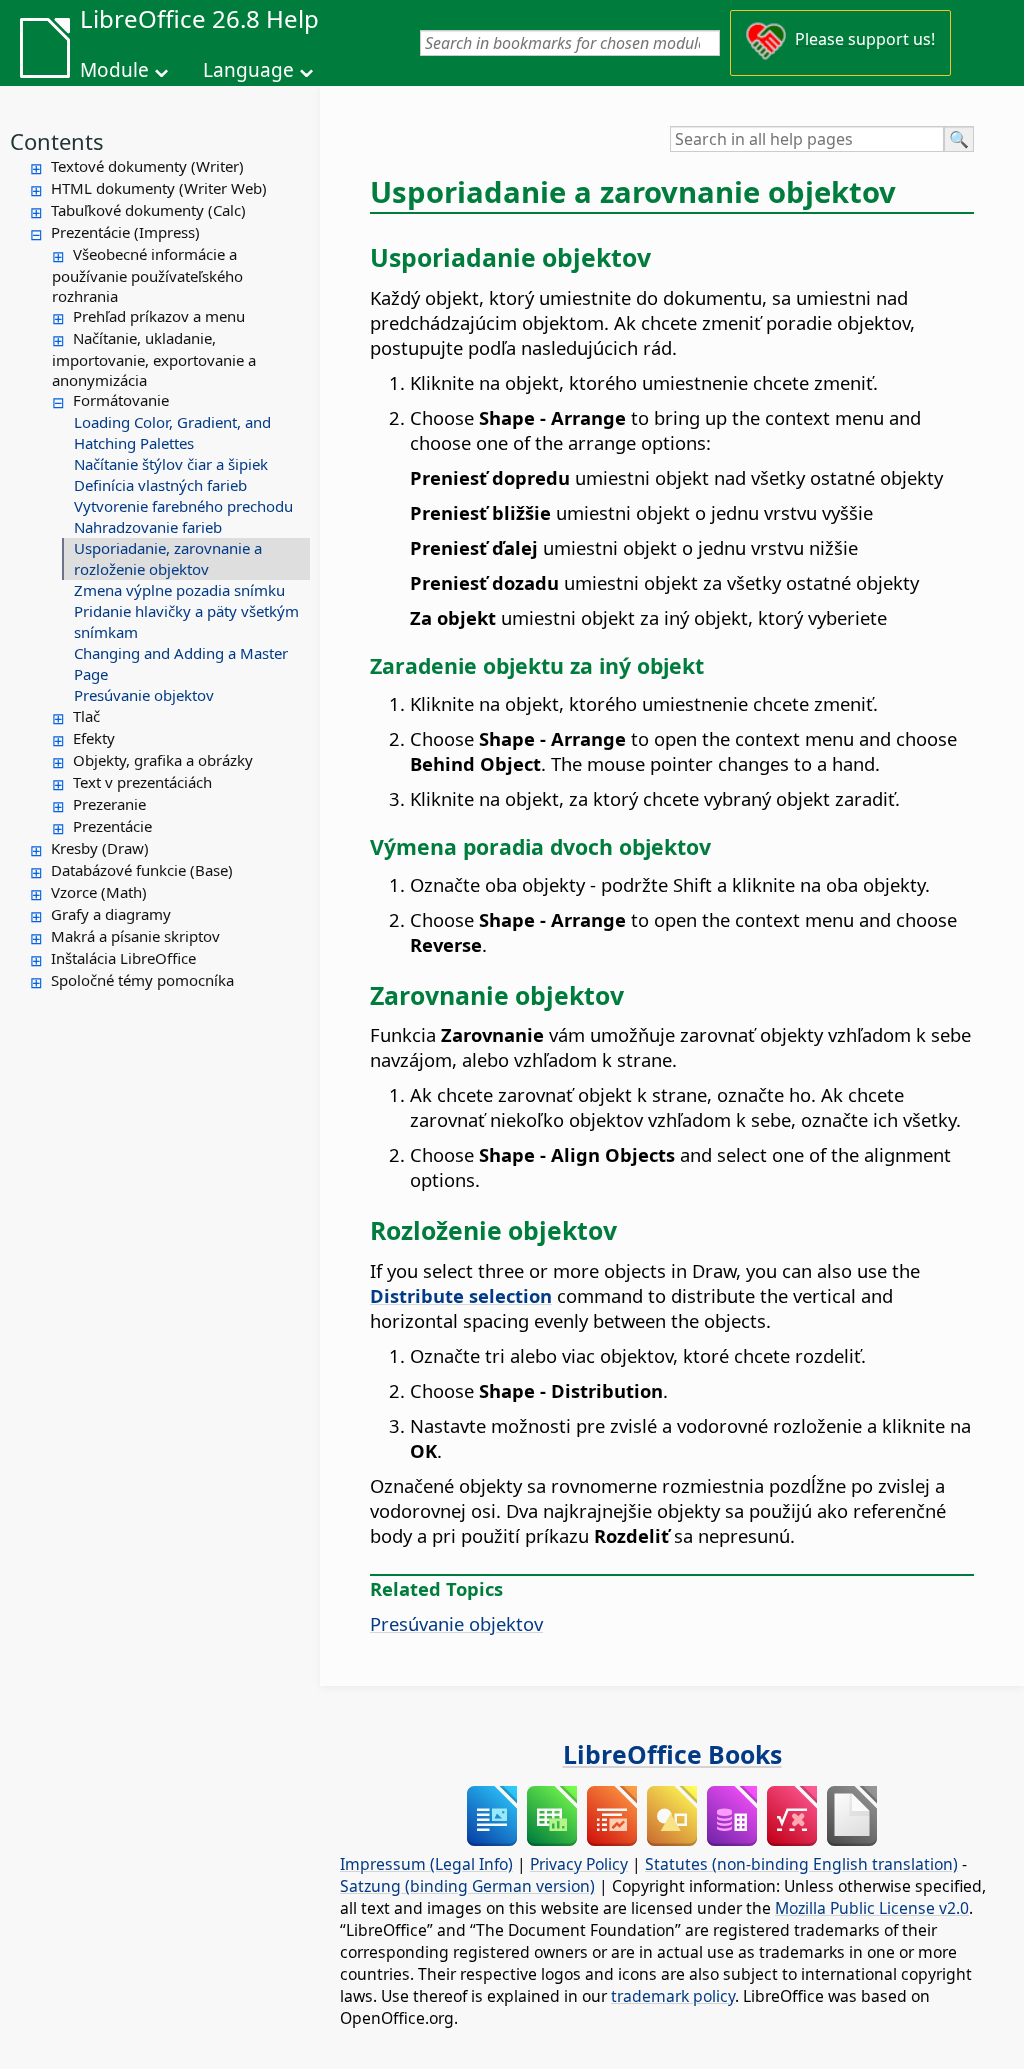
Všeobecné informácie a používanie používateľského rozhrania (147, 275)
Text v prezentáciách (142, 782)
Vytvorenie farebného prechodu (183, 506)
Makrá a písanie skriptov (135, 936)
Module (114, 70)
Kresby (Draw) (100, 848)
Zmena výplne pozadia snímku (179, 590)
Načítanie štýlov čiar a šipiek (171, 464)
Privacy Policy (579, 1864)
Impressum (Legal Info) (426, 1864)
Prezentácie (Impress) (125, 232)
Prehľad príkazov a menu (159, 316)
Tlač (86, 716)
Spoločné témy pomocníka (142, 980)
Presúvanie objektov (144, 695)
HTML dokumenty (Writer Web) (159, 188)
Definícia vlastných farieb (160, 485)
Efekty (94, 738)
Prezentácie (112, 826)
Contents (57, 141)
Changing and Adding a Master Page (181, 663)
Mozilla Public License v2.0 (872, 1908)
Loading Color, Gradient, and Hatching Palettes (172, 432)
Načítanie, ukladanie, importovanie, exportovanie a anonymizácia (154, 359)
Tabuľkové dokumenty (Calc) (148, 210)
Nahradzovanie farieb (148, 527)
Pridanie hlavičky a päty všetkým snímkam (186, 621)
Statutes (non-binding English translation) (801, 1864)
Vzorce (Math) (99, 892)
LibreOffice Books (672, 1754)
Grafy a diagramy (111, 914)
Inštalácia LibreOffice (123, 958)
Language (248, 70)
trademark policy (673, 1996)
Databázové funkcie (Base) (142, 870)
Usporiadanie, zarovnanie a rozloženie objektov (168, 558)
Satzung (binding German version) (467, 1886)
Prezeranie (109, 804)
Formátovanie (121, 400)
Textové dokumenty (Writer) (147, 166)
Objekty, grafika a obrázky (163, 760)
